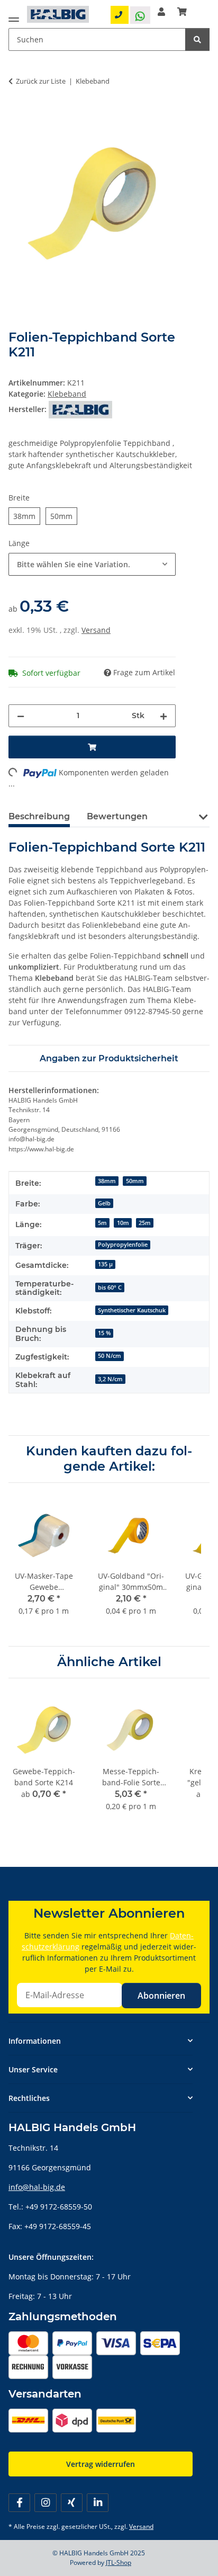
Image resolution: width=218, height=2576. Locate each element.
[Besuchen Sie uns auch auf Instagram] (45, 2503)
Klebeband (67, 394)
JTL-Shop (119, 2562)
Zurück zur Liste (41, 81)
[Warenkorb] (182, 12)
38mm (107, 1181)
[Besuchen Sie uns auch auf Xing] (72, 2503)
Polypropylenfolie (123, 1245)
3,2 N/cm (110, 1379)
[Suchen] (197, 39)
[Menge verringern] (21, 716)
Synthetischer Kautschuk (132, 1310)
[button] (161, 12)
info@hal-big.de (37, 2187)
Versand (96, 630)
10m (123, 1223)
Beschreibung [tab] (39, 816)
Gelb (104, 1203)
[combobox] (92, 564)
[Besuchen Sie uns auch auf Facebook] (19, 2503)
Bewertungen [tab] (117, 816)
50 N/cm (110, 1356)
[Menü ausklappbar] (14, 17)
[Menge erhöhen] (163, 716)
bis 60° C (110, 1287)
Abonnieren (161, 1996)
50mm (135, 1181)
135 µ (105, 1264)
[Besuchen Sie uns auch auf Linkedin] (98, 2503)
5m (102, 1223)
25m (145, 1223)
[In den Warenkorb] (17, 114)
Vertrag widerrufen (101, 2464)
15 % (104, 1333)
